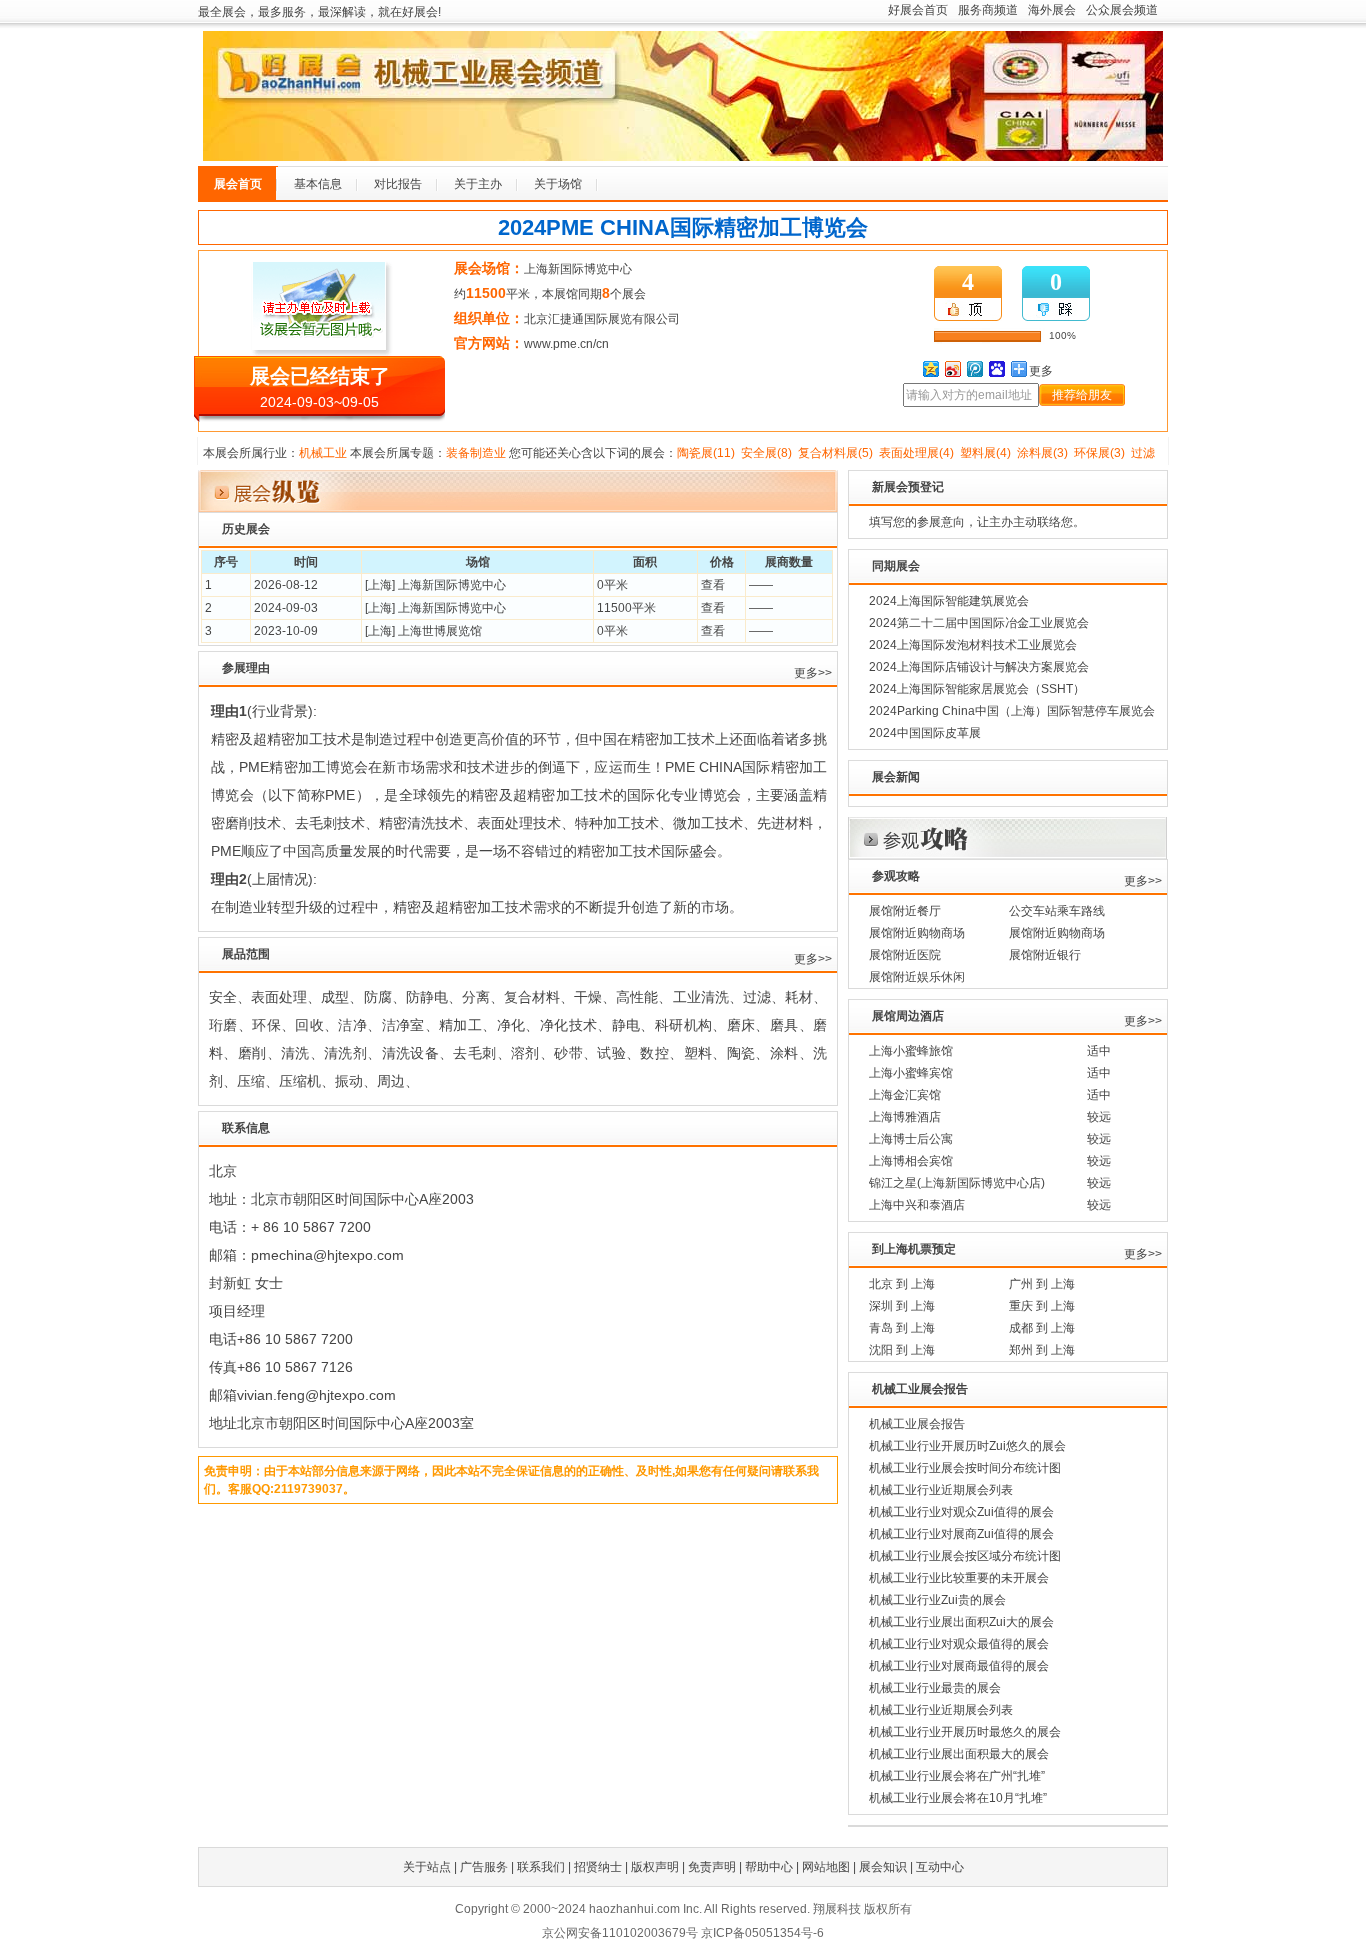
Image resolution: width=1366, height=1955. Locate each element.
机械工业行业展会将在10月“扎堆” (958, 1798)
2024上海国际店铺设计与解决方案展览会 (979, 667)
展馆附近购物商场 (917, 933)
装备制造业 (476, 453)
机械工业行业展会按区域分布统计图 (965, 1556)
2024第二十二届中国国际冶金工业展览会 (979, 623)
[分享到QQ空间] (930, 368)
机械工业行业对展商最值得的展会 (959, 1666)
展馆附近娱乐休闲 (917, 977)
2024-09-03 (286, 608)
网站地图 (826, 1867)
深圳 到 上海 (902, 1306)
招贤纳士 (598, 1867)
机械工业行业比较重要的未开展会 (959, 1578)
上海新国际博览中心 (578, 269)
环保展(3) (1099, 453)
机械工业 (323, 453)
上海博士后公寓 (911, 1139)
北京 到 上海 (902, 1284)
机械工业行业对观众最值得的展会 (959, 1644)
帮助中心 (769, 1867)
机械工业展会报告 (917, 1424)
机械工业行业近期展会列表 (941, 1490)
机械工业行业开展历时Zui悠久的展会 (967, 1446)
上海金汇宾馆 (905, 1095)
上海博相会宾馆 (911, 1161)
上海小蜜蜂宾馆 (911, 1073)
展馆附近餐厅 (905, 911)
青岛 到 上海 (902, 1328)
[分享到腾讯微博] (974, 368)
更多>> (813, 673)
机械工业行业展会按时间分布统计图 (965, 1468)
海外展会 (1052, 10)
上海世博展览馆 (440, 631)
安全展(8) (766, 453)
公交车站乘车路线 (1057, 911)
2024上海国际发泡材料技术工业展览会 (973, 645)
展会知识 (883, 1867)
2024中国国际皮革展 (925, 733)
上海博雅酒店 (905, 1117)
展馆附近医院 (905, 955)
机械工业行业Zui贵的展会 (937, 1600)
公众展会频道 (1122, 10)
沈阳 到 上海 (902, 1350)
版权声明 (655, 1867)
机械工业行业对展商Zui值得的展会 (961, 1534)
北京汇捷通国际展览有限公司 (602, 319)
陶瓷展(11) (706, 453)
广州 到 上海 (1042, 1284)
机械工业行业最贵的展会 (935, 1688)
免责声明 (712, 1867)
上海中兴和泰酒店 (917, 1205)
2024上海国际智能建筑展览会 (949, 601)
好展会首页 (918, 10)
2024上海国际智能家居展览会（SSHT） (977, 689)
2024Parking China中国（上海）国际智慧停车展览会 (1012, 711)
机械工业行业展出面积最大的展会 (959, 1754)
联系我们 (541, 1867)
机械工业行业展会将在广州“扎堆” (957, 1776)
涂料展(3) (1042, 453)
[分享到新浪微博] (952, 368)
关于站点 (427, 1867)
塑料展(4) (985, 453)
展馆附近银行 (1045, 955)
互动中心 (940, 1867)
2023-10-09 (286, 631)
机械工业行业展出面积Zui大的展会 (961, 1622)
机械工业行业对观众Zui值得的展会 (961, 1512)
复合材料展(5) (835, 453)
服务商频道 (988, 10)
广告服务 (484, 1867)
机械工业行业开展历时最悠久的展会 (965, 1732)
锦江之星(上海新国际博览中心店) (957, 1183)
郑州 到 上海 (1042, 1350)
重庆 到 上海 (1042, 1306)
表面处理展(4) (916, 453)
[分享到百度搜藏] (996, 368)
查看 (713, 585)
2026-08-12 (286, 585)
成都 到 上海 (1042, 1328)
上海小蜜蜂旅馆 (911, 1051)
